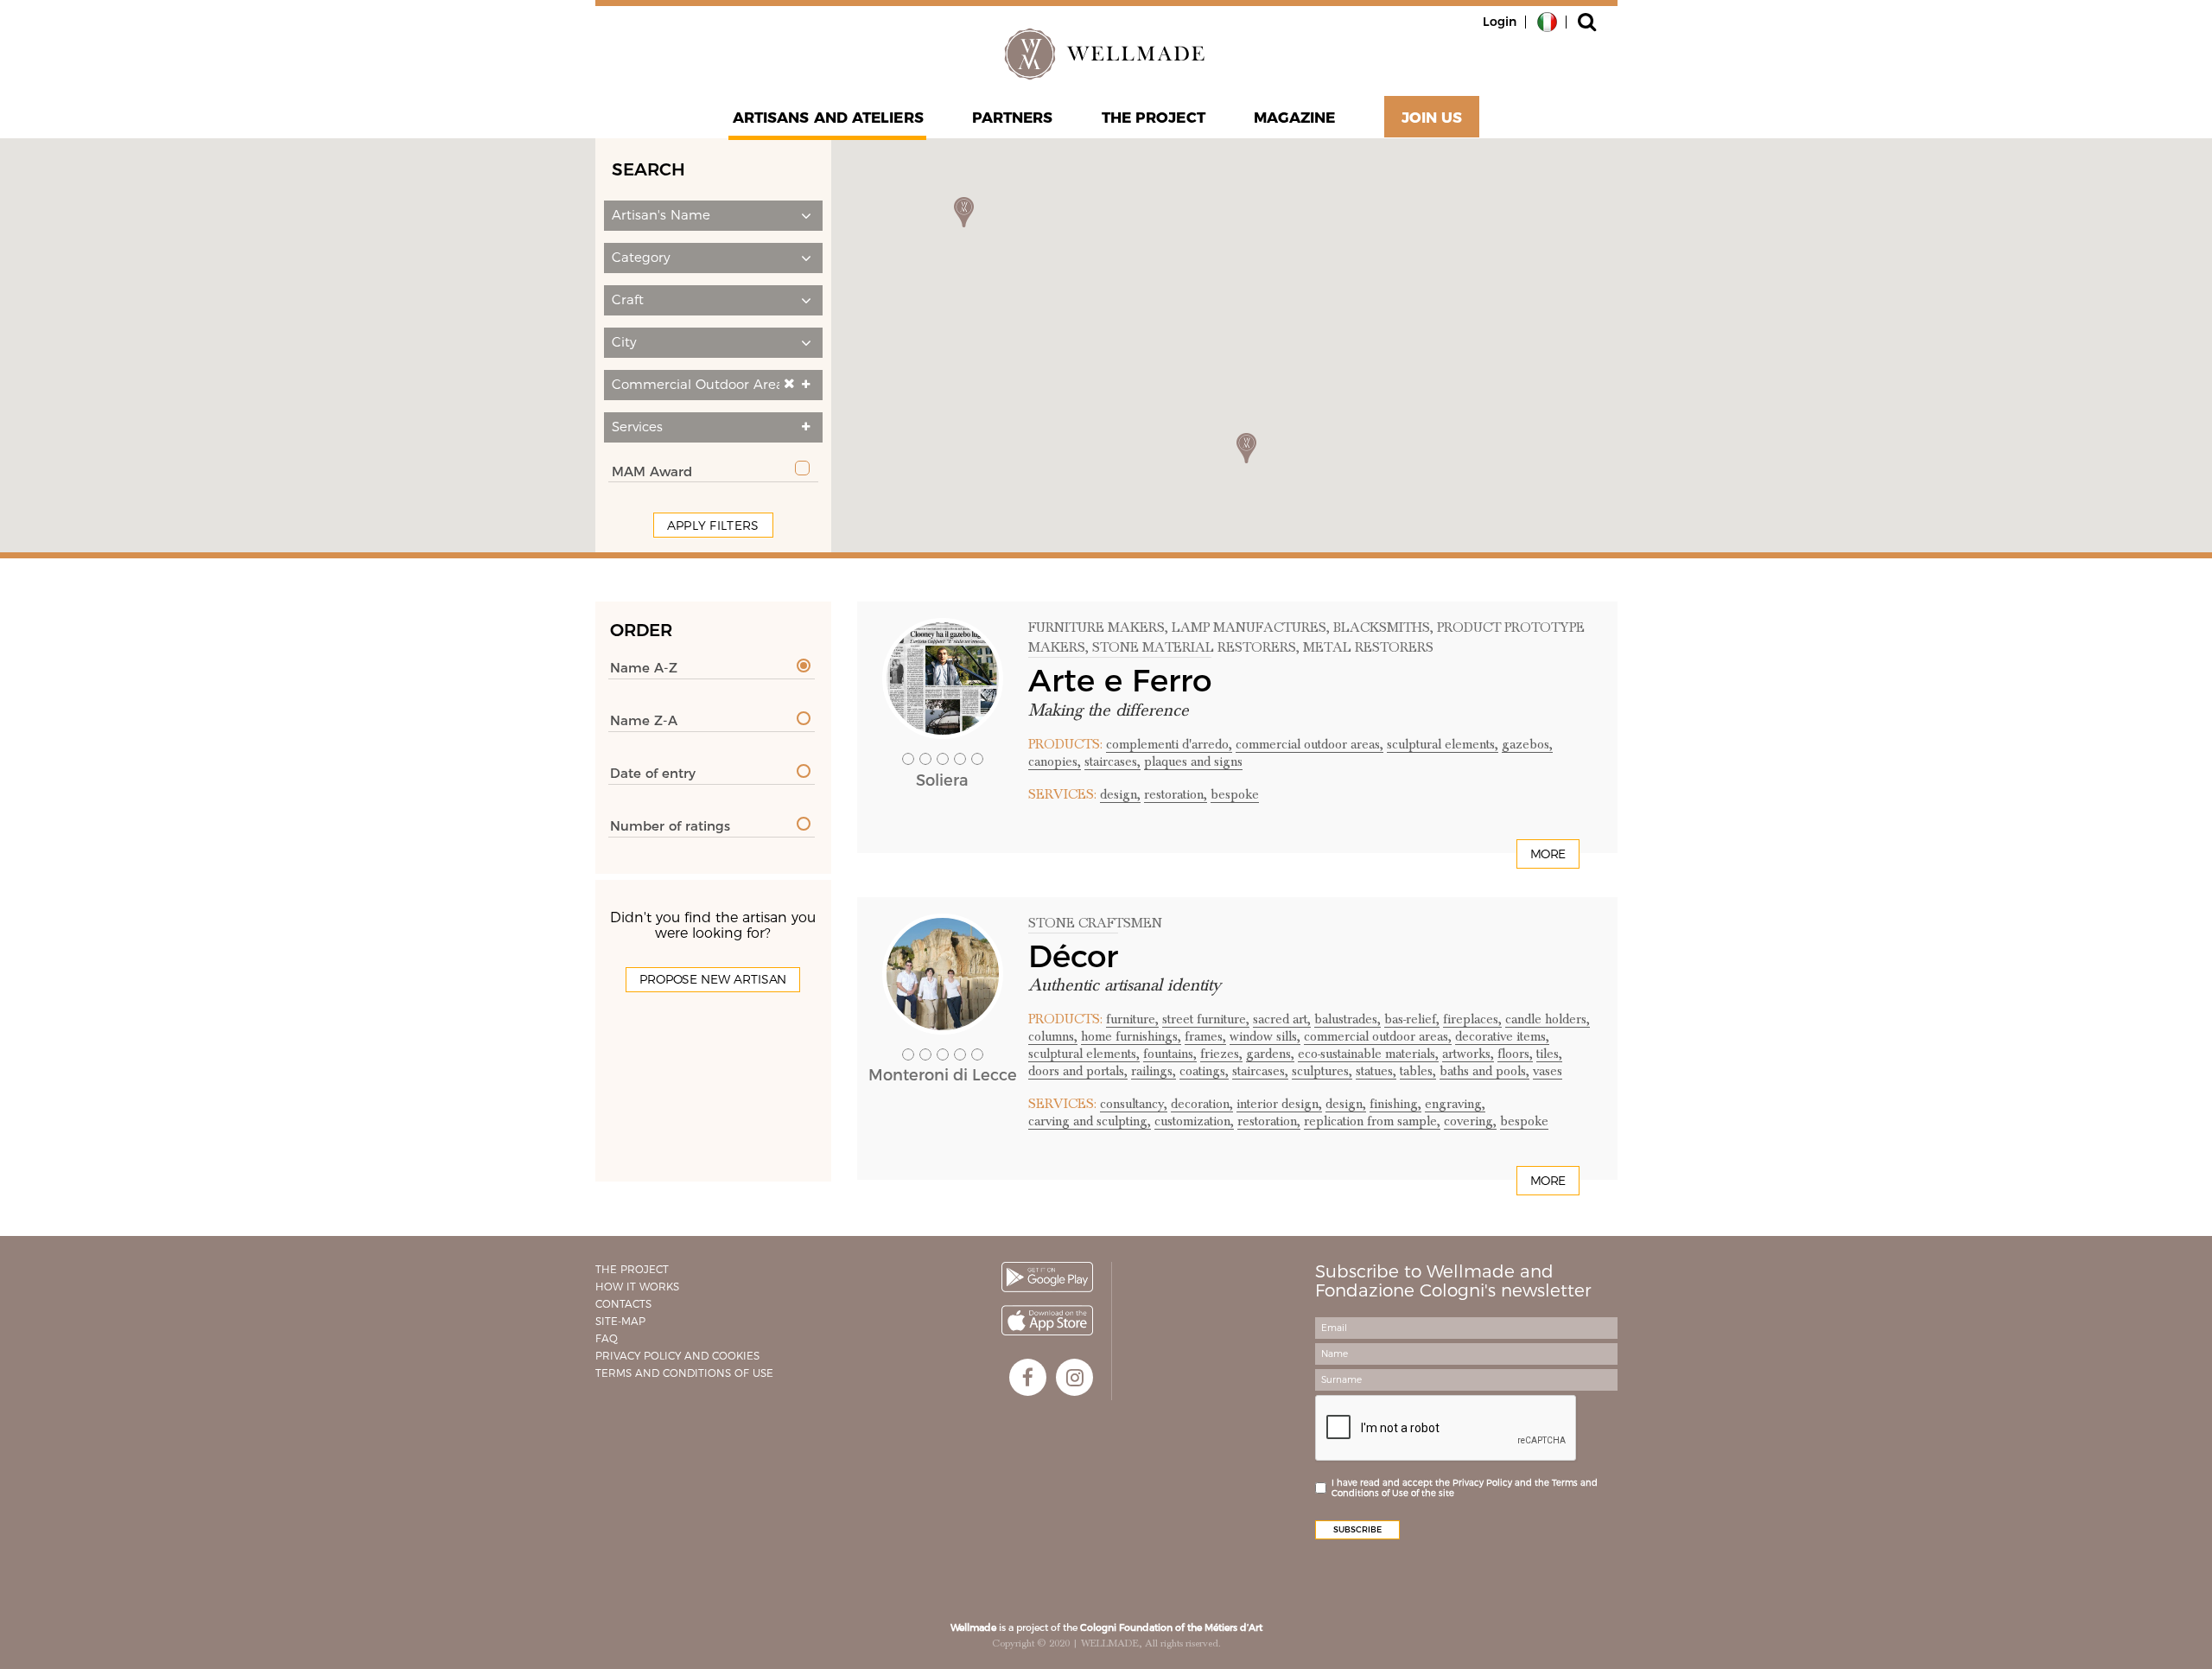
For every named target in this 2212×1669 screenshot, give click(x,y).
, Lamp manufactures (1246, 627)
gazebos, (1527, 744)
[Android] (1047, 1277)
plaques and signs (1193, 761)
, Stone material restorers (1191, 647)
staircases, (1112, 761)
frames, (1205, 1036)
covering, (1470, 1121)
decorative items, (1502, 1036)
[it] (1547, 21)
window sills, (1265, 1036)
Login (1500, 22)
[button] (713, 216)
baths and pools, (1484, 1071)
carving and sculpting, (1090, 1121)
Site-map (620, 1321)
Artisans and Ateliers (828, 118)
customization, (1194, 1121)
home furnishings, (1131, 1036)
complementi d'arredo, (1169, 744)
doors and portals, (1078, 1071)
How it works (637, 1287)
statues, (1376, 1071)
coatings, (1204, 1071)
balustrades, (1348, 1019)
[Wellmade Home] (1106, 54)
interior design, (1279, 1104)
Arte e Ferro (1120, 680)
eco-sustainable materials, (1368, 1054)
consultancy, (1134, 1104)
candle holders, (1548, 1019)
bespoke (1235, 794)
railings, (1154, 1071)
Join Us (1432, 118)
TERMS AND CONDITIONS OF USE (684, 1373)
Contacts (623, 1304)
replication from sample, (1372, 1121)
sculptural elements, (1443, 744)
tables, (1418, 1071)
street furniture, (1206, 1019)
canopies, (1055, 761)
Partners (1013, 118)
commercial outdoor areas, (1309, 744)
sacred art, (1282, 1019)
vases (1548, 1071)
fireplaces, (1472, 1019)
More (1548, 854)
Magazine (1295, 118)
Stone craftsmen (1095, 923)
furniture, (1132, 1019)
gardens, (1270, 1054)
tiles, (1549, 1054)
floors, (1515, 1054)
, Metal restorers (1365, 647)
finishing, (1395, 1104)
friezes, (1221, 1054)
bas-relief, (1412, 1019)
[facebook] (1028, 1377)
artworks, (1468, 1054)
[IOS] (1047, 1320)
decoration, (1202, 1104)
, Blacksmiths (1378, 627)
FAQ (607, 1338)
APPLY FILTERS (713, 526)
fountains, (1170, 1054)
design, (1120, 794)
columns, (1053, 1036)
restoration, (1176, 794)
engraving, (1455, 1104)
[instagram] (1074, 1377)
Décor (1073, 956)
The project (1154, 118)
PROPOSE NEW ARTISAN (713, 979)
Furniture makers (1096, 627)
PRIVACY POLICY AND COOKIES (677, 1356)
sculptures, (1322, 1071)
